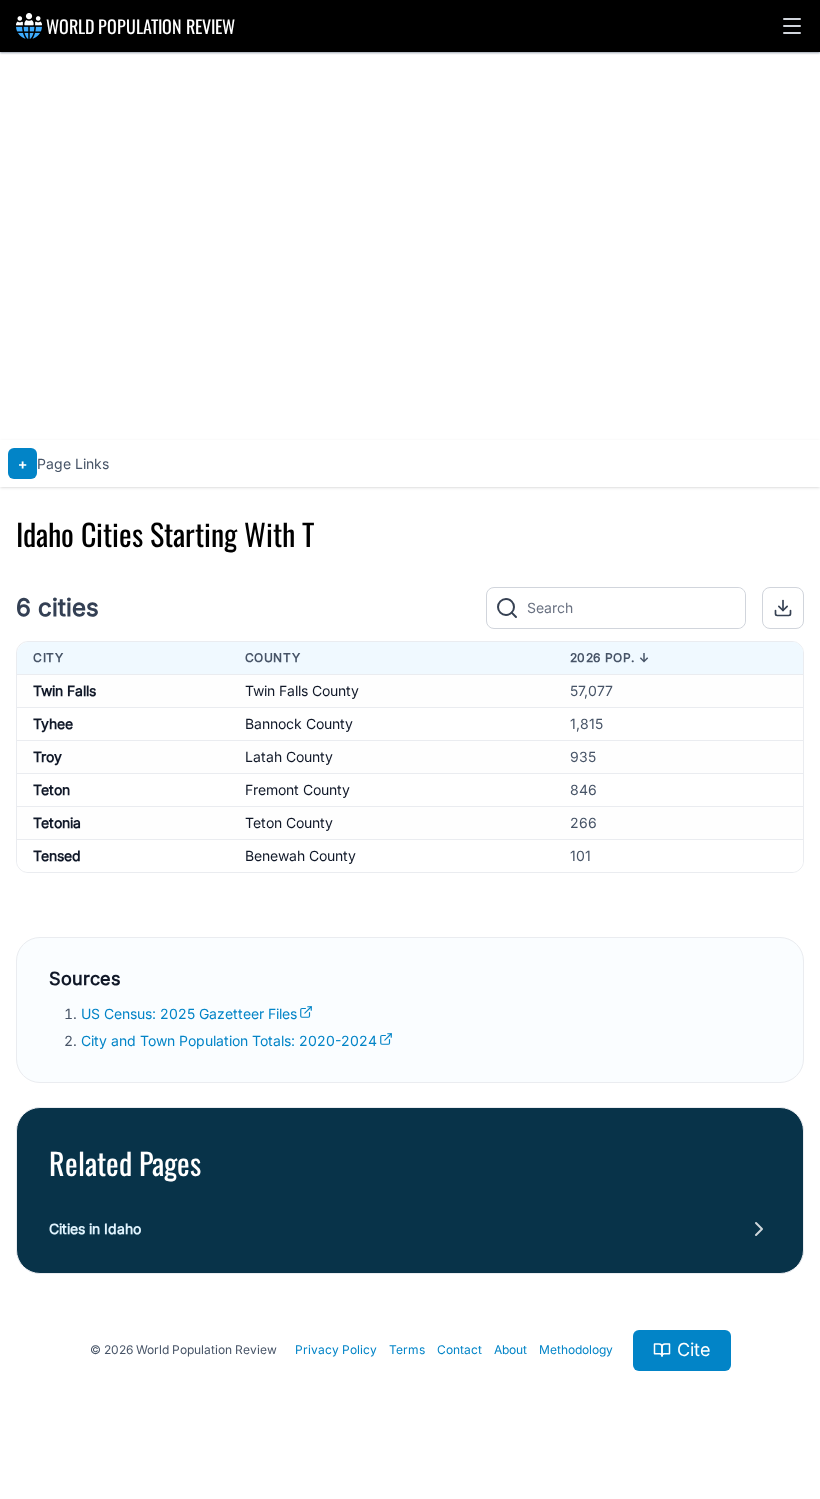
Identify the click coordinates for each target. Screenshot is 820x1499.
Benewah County (300, 855)
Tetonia (57, 822)
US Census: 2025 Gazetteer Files (189, 1013)
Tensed (57, 855)
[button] (792, 26)
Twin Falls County (302, 690)
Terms (407, 1349)
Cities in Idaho (95, 1228)
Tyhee (53, 723)
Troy (47, 756)
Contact (459, 1349)
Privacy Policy (336, 1349)
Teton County (289, 822)
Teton (51, 789)
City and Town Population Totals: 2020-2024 (229, 1040)
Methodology (576, 1349)
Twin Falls (64, 690)
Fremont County (297, 789)
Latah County (289, 756)
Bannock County (299, 723)
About (510, 1349)
